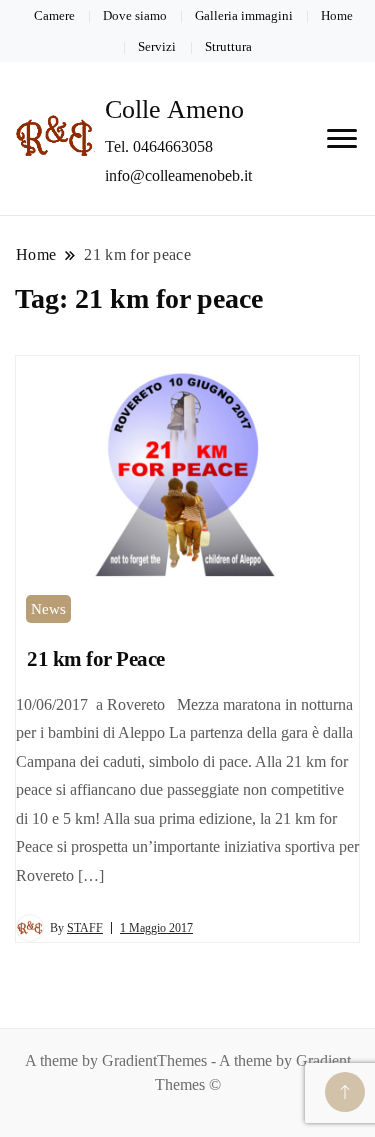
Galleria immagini (244, 15)
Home (337, 15)
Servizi (157, 46)
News (48, 609)
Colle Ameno (174, 109)
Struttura (228, 46)
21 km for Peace (96, 659)
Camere (54, 15)
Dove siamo (135, 15)
